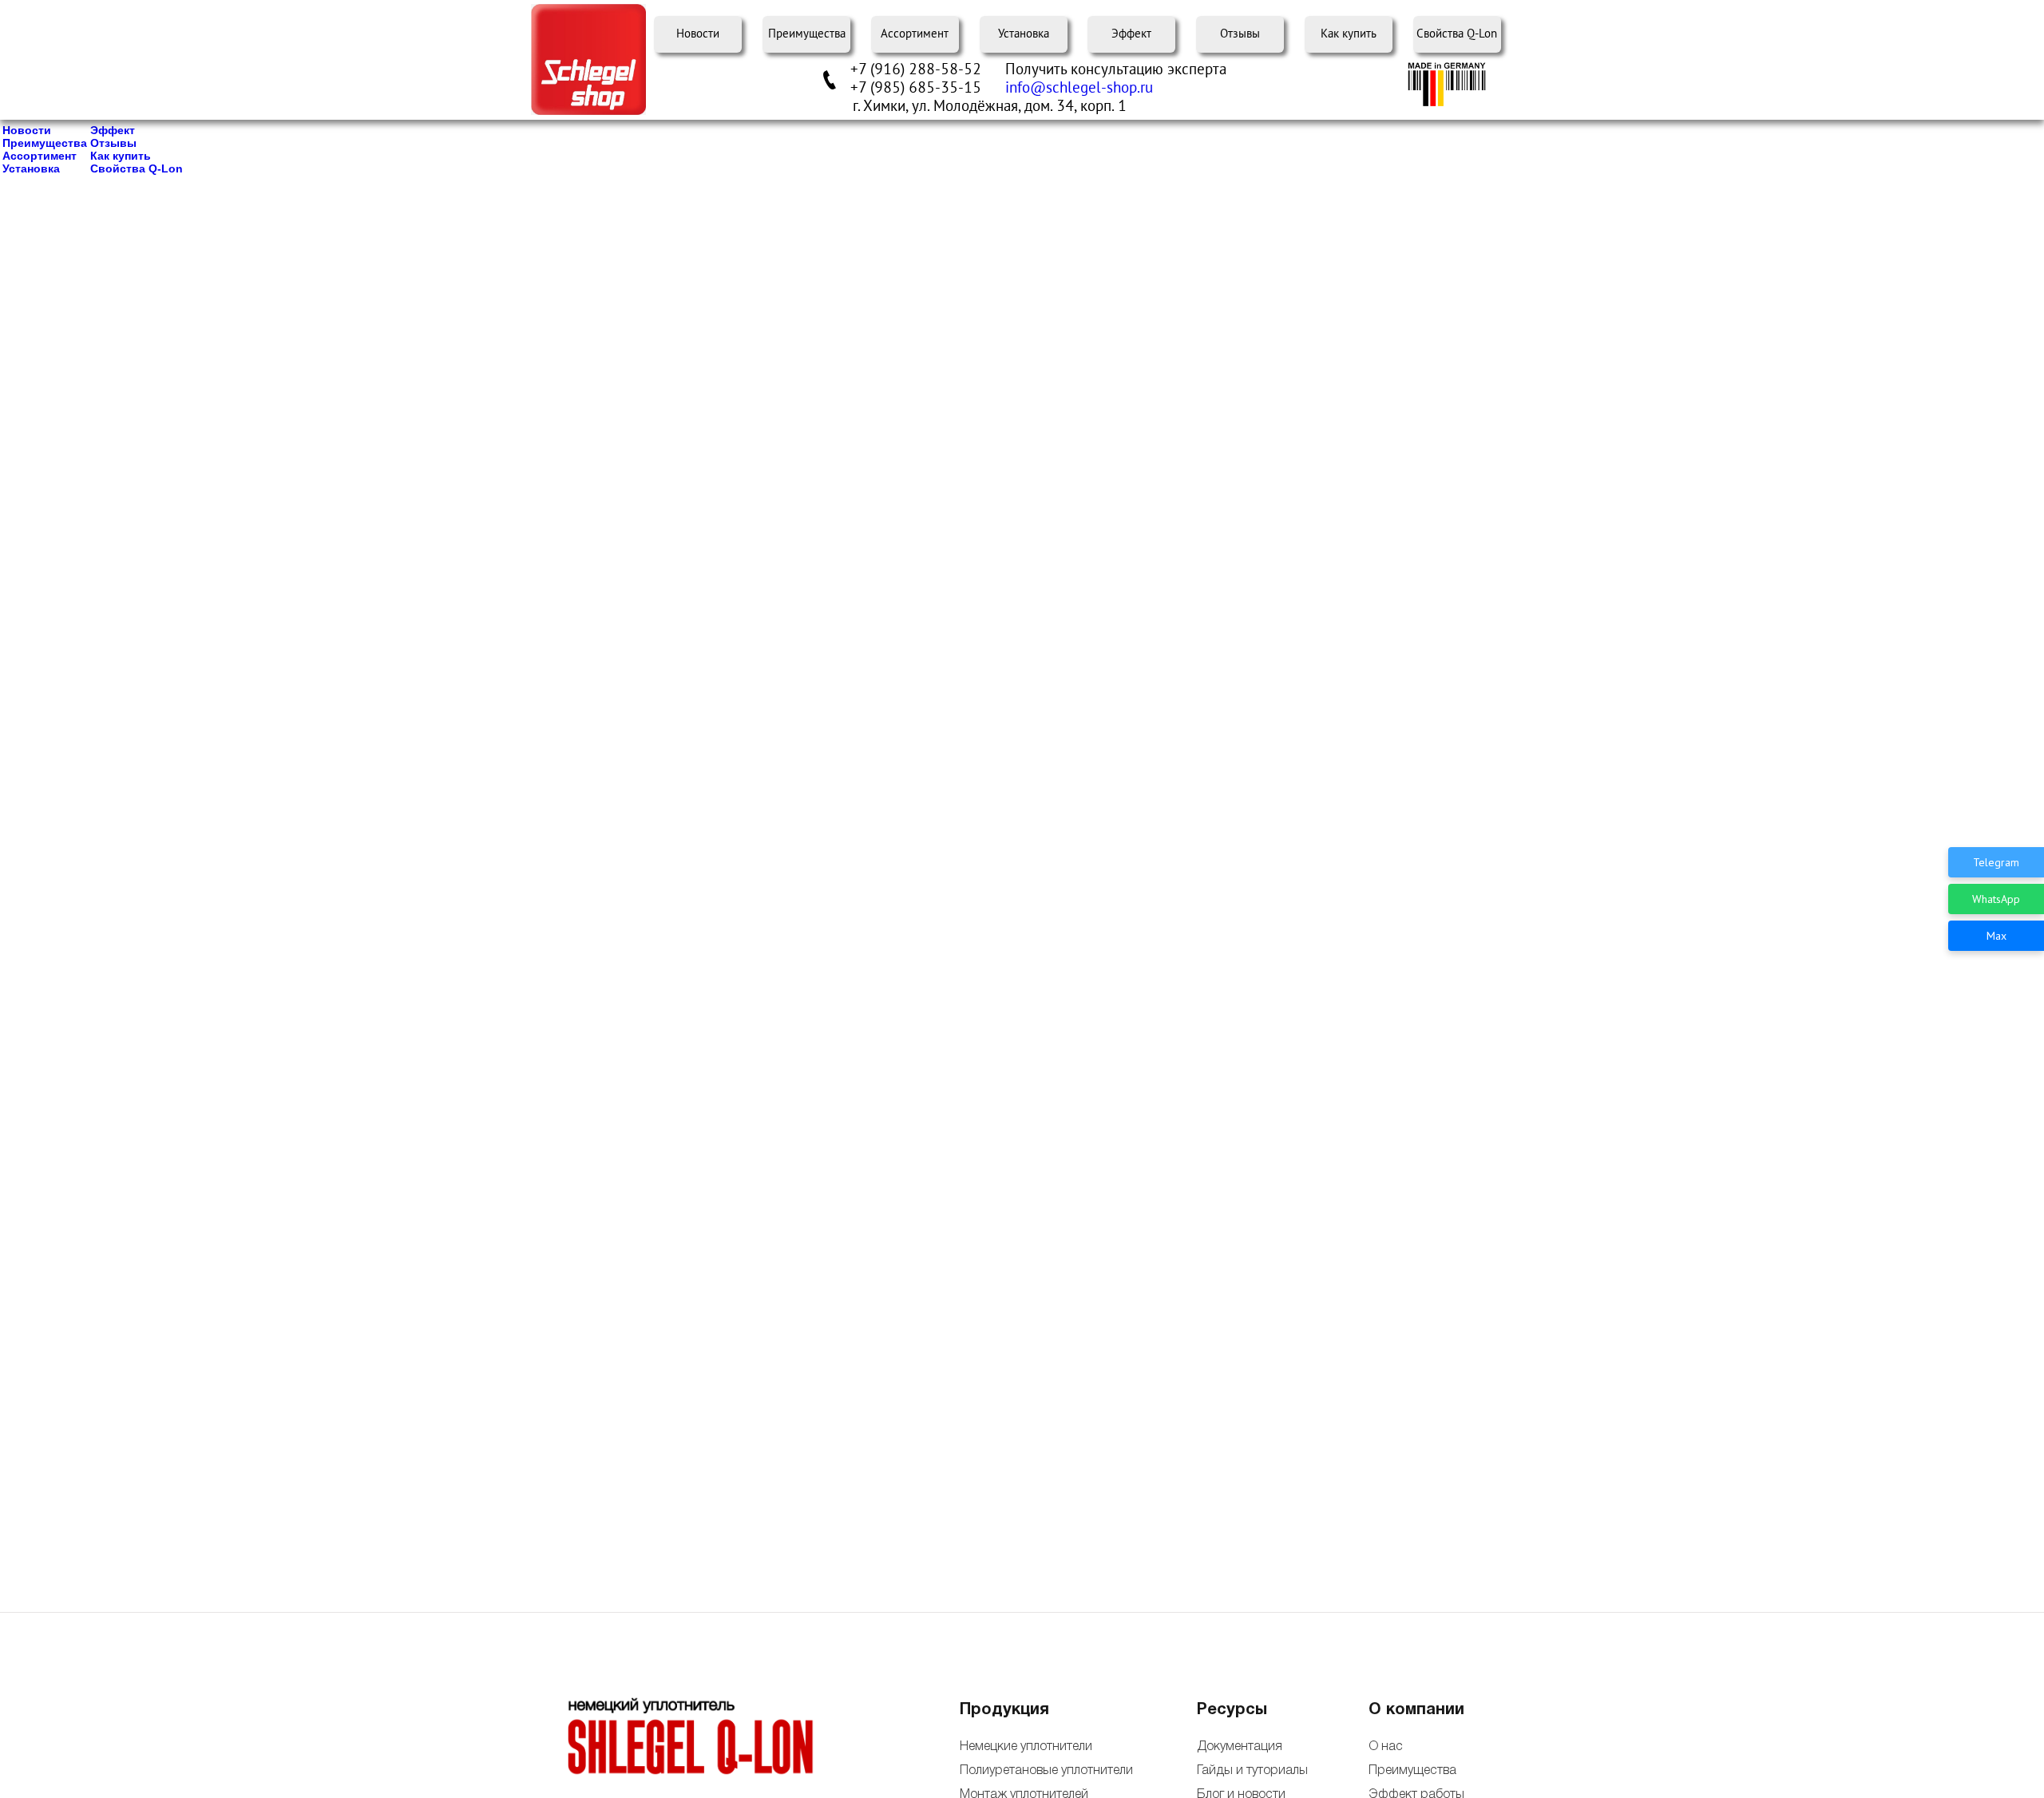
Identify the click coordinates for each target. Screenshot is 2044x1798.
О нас (1386, 1747)
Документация (1240, 1747)
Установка (1024, 34)
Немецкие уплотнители (1026, 1747)
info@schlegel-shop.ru (1079, 88)
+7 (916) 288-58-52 (916, 69)
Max (1996, 936)
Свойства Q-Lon (1457, 34)
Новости (698, 34)
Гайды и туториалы (1251, 1771)
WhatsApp (1996, 899)
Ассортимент (915, 34)
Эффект (1131, 34)
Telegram (1996, 862)
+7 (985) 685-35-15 (916, 88)
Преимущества (807, 34)
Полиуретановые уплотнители (1046, 1771)
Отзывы (1240, 34)
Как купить (1349, 34)
